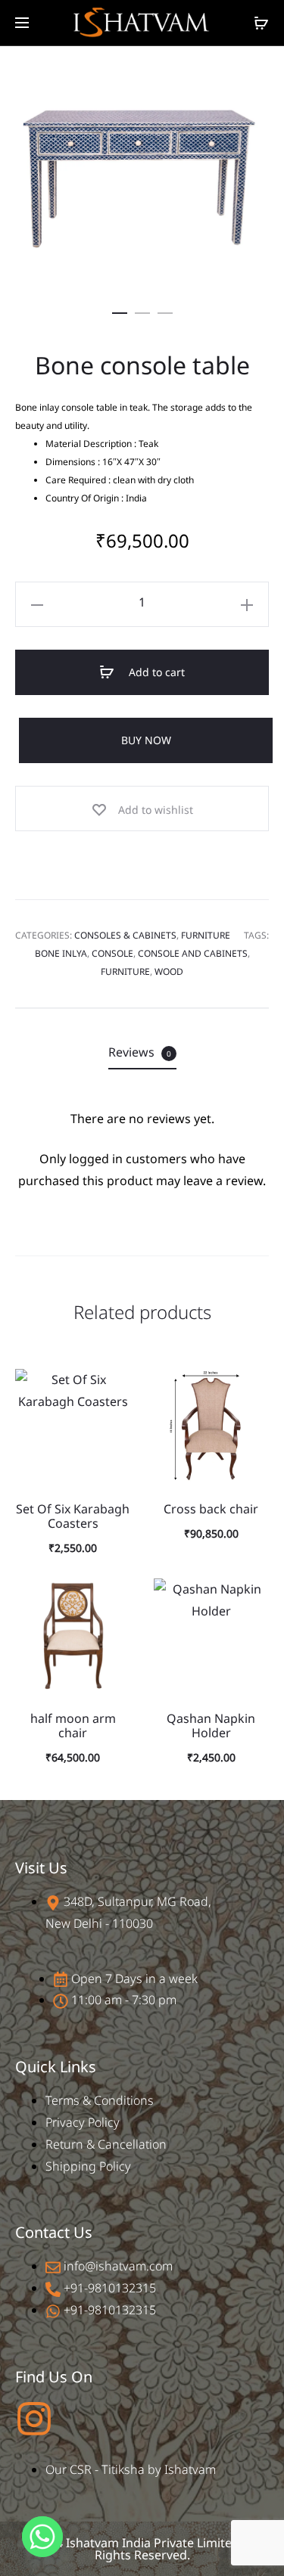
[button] (120, 310)
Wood (169, 971)
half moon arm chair (73, 1726)
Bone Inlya (61, 953)
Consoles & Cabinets (125, 935)
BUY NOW (146, 740)
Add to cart (155, 672)
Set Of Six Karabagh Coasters (73, 1516)
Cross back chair (211, 1509)
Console (112, 953)
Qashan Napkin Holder (211, 1726)
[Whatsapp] (42, 2537)
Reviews (140, 1052)
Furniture (206, 935)
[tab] (142, 1052)
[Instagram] (34, 2419)
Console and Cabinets (193, 953)
